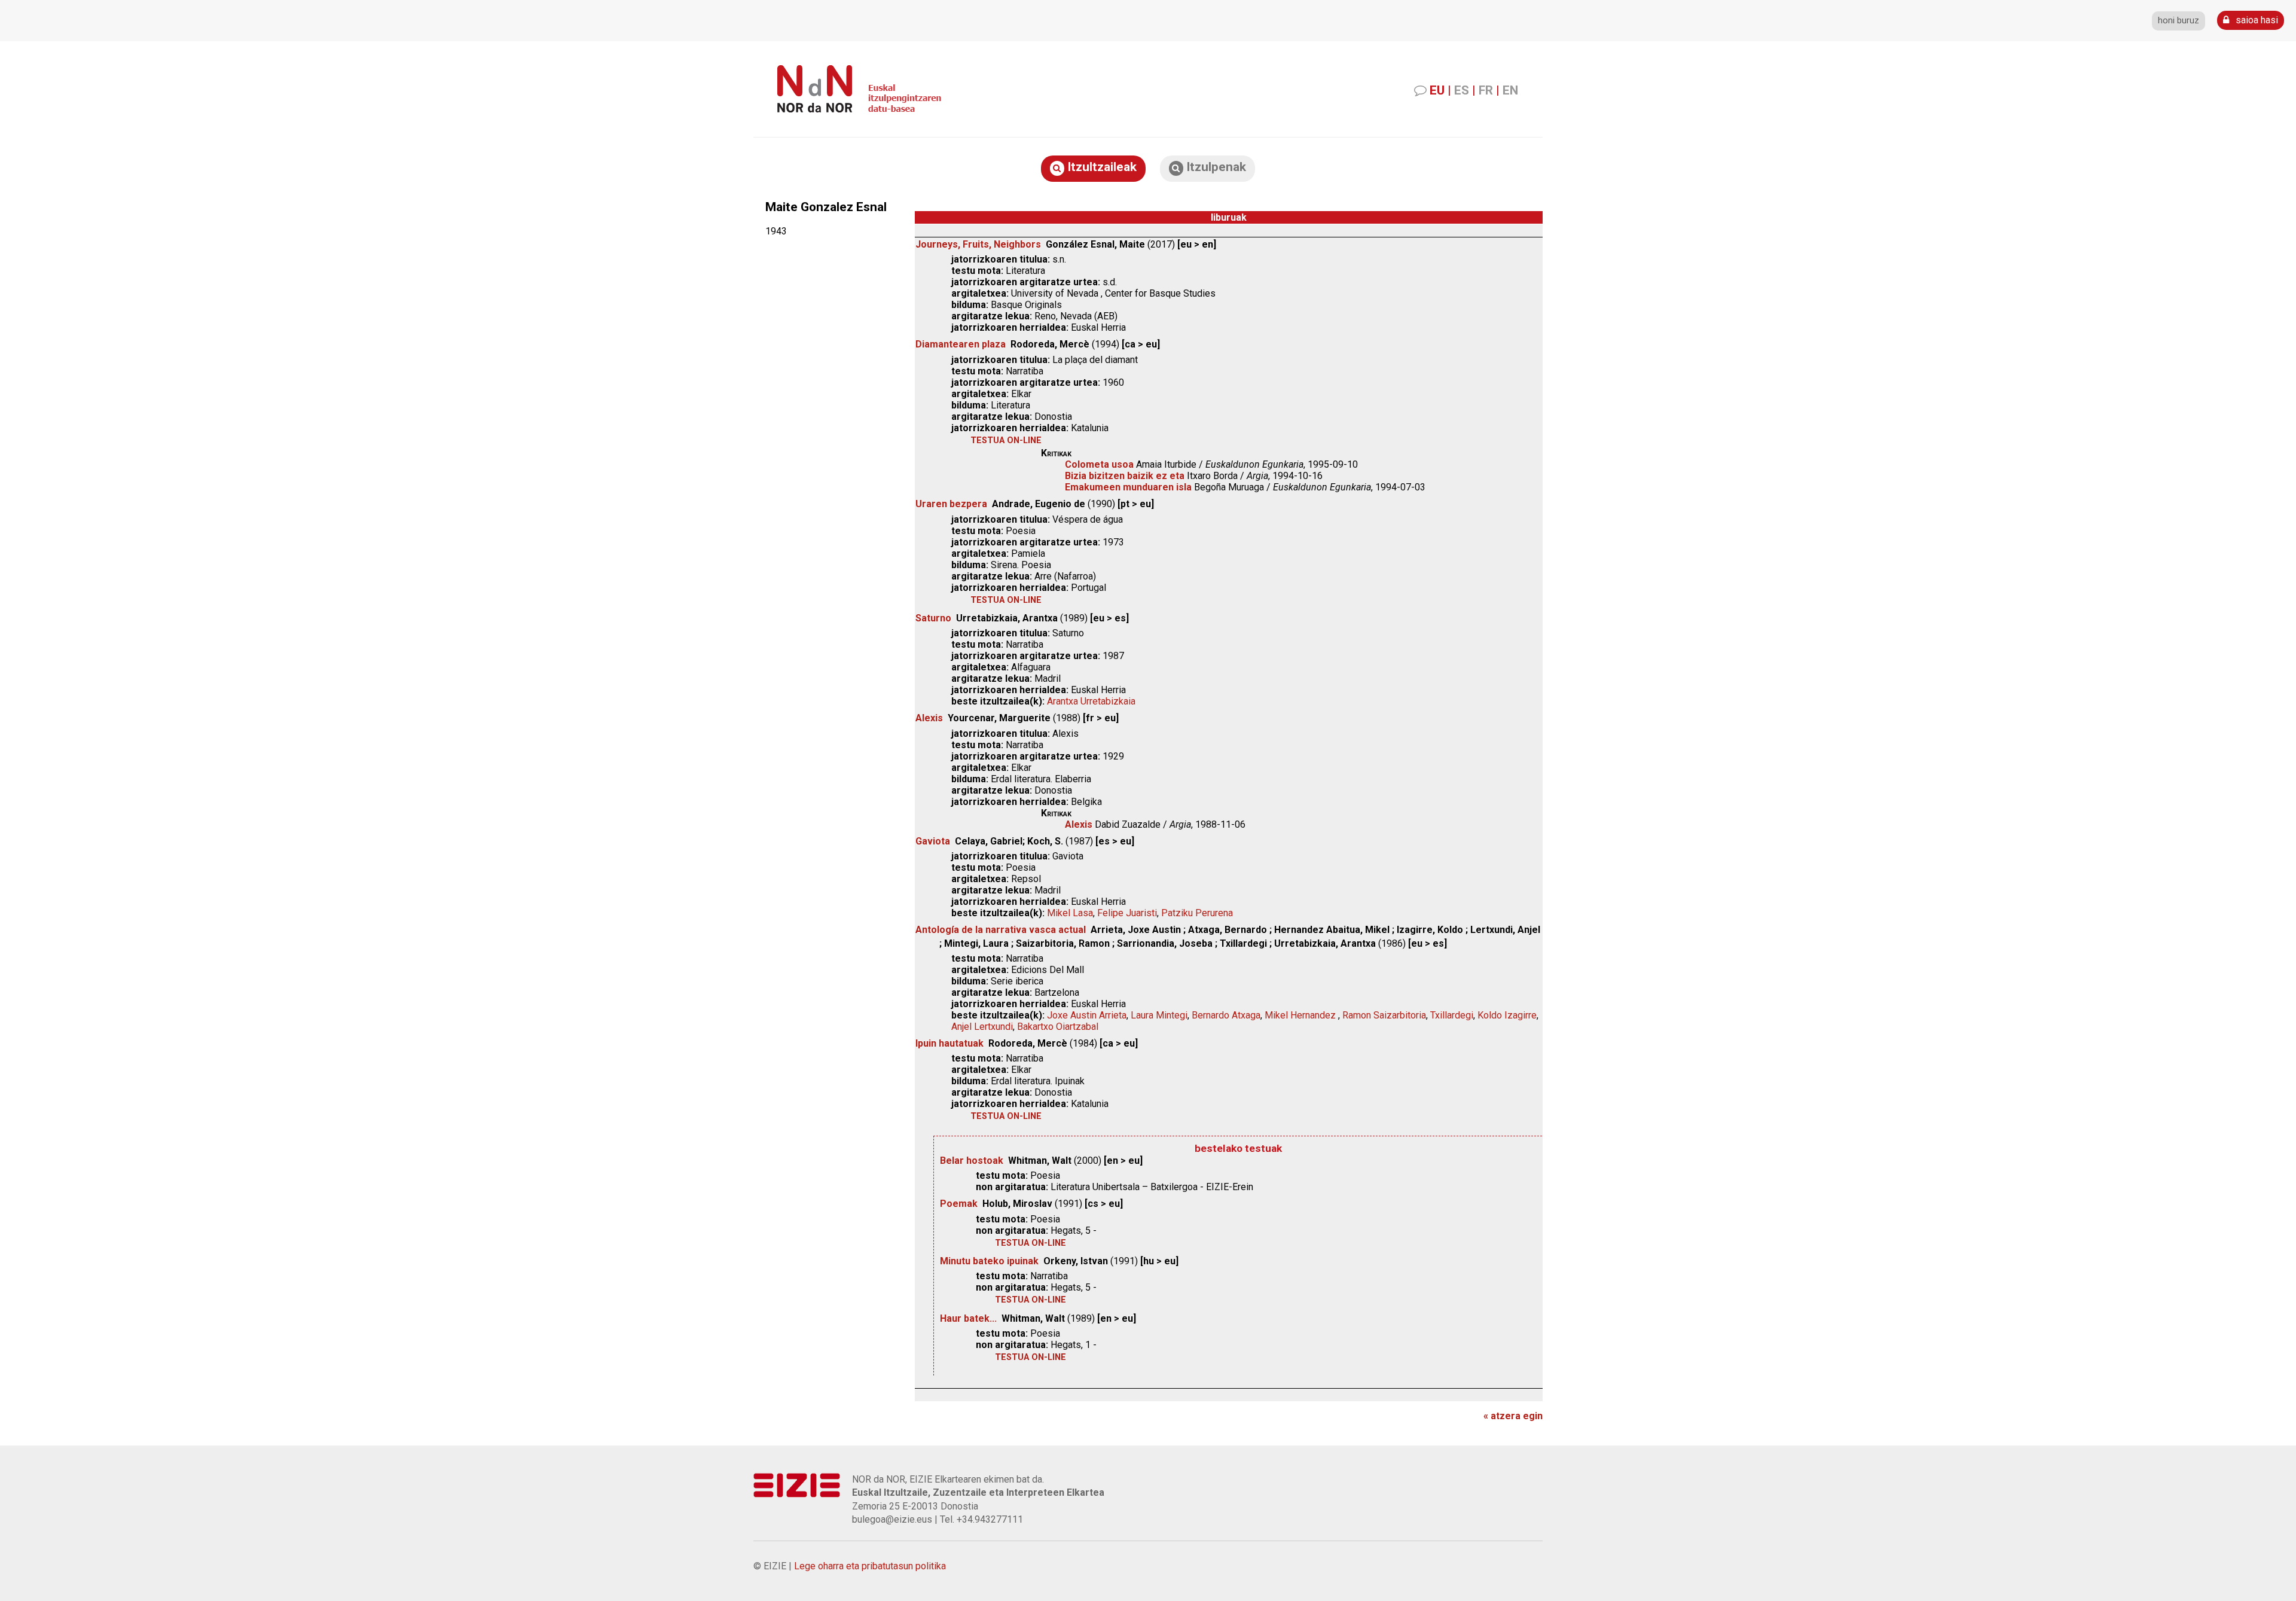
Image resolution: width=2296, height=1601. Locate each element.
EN (1510, 90)
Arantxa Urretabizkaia (1091, 701)
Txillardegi (1452, 1015)
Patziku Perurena (1197, 913)
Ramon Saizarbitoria (1384, 1015)
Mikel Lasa (1070, 913)
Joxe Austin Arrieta (1087, 1015)
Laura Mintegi (1159, 1015)
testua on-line (1006, 440)
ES (1462, 90)
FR (1486, 90)
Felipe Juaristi (1127, 913)
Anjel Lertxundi (982, 1027)
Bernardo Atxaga (1226, 1015)
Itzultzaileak (1100, 167)
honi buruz (2179, 21)
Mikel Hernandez (1301, 1015)
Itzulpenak (1215, 167)
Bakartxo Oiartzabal (1058, 1027)
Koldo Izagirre (1507, 1015)
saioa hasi (2256, 20)
